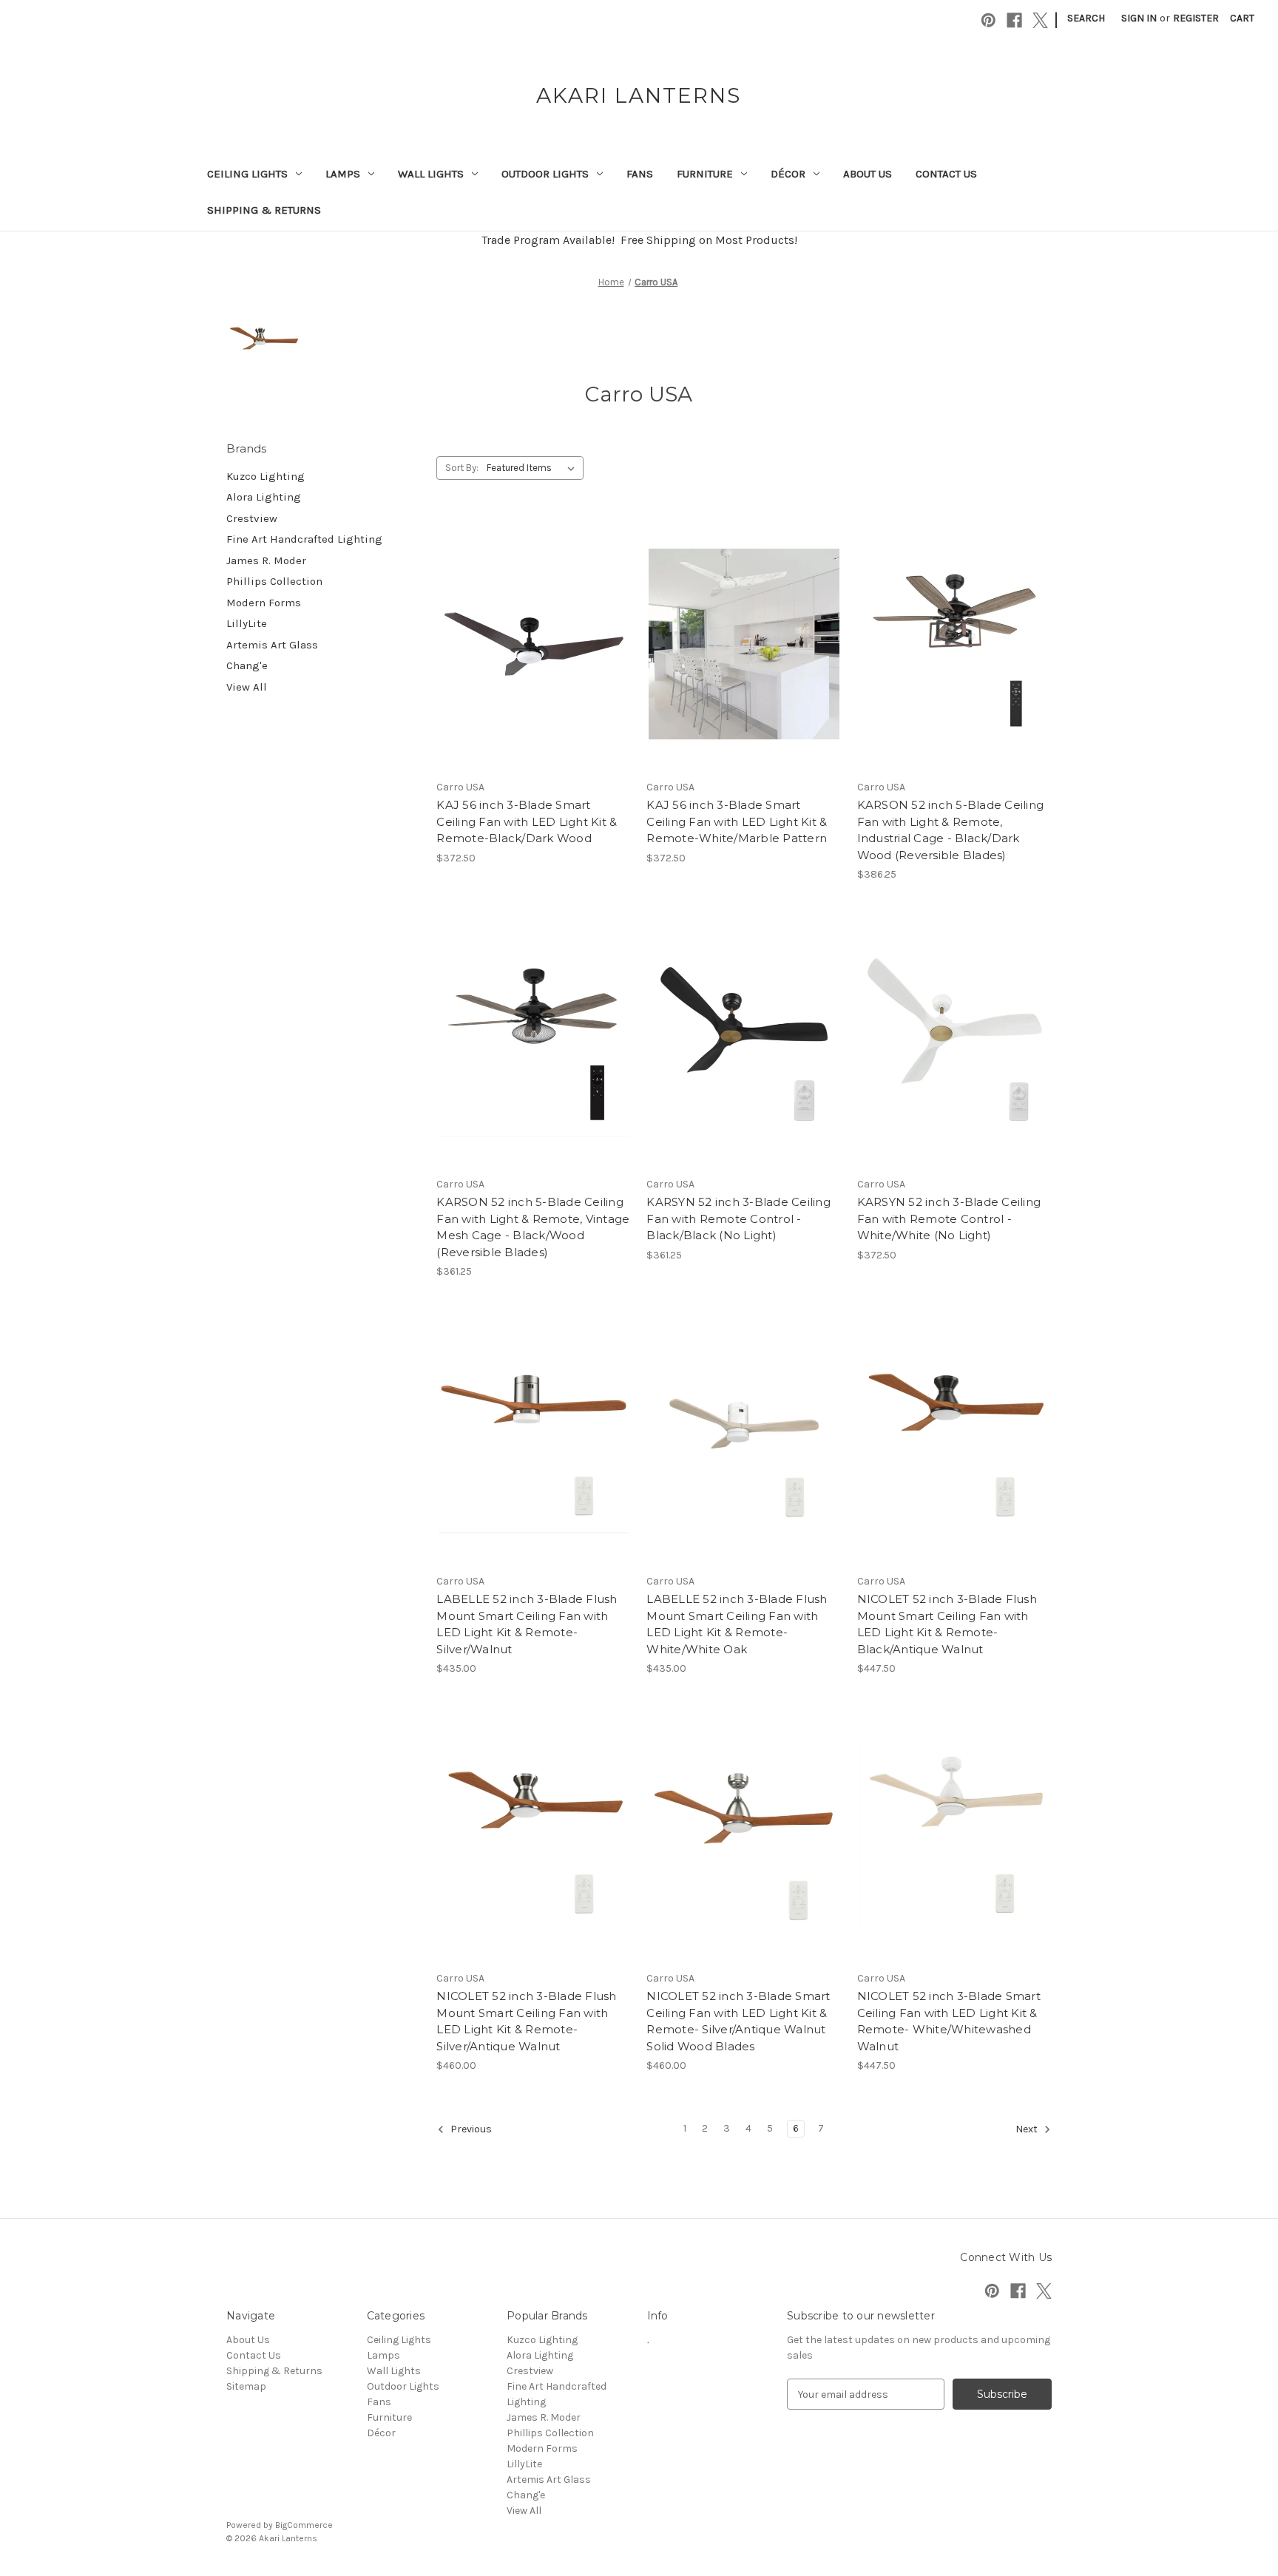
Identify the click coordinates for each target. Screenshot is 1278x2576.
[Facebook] (1014, 20)
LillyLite (247, 623)
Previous (470, 2130)
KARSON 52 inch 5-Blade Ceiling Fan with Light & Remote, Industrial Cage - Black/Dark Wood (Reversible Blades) (951, 830)
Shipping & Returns (264, 210)
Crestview (252, 518)
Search (1086, 18)
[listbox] (534, 468)
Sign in (1139, 18)
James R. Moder (266, 560)
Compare (529, 644)
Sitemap (246, 2386)
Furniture (705, 174)
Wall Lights (431, 174)
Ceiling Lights (247, 174)
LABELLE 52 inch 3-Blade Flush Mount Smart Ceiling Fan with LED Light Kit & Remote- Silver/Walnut (527, 1624)
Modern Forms (264, 603)
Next (1028, 2130)
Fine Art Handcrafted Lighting (304, 539)
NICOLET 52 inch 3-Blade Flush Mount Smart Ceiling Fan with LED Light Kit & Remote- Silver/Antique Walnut (526, 2021)
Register (1196, 18)
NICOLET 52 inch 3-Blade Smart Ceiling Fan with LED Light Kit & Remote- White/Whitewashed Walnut (949, 2021)
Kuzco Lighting (266, 476)
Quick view (531, 617)
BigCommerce (304, 2525)
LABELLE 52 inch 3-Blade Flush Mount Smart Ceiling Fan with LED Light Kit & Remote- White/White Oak (737, 1624)
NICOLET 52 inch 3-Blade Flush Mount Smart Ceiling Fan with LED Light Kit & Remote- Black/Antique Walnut (947, 1624)
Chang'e (247, 665)
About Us (868, 174)
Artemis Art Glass (272, 645)
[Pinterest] (988, 20)
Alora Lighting (264, 497)
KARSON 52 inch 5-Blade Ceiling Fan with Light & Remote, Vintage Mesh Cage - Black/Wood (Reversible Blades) (533, 1227)
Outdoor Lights (545, 174)
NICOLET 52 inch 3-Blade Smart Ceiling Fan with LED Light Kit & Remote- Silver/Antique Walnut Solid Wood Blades (738, 2021)
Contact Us (946, 174)
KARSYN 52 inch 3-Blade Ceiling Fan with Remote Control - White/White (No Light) (949, 1218)
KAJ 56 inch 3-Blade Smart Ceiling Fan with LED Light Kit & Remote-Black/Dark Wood (527, 821)
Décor (788, 174)
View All (247, 687)
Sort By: (462, 468)
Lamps (343, 174)
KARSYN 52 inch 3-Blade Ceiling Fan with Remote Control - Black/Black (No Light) (738, 1218)
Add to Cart (534, 670)
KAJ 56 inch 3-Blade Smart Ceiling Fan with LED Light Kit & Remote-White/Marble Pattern (737, 821)
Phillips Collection (274, 581)
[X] (1040, 20)
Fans (640, 174)
